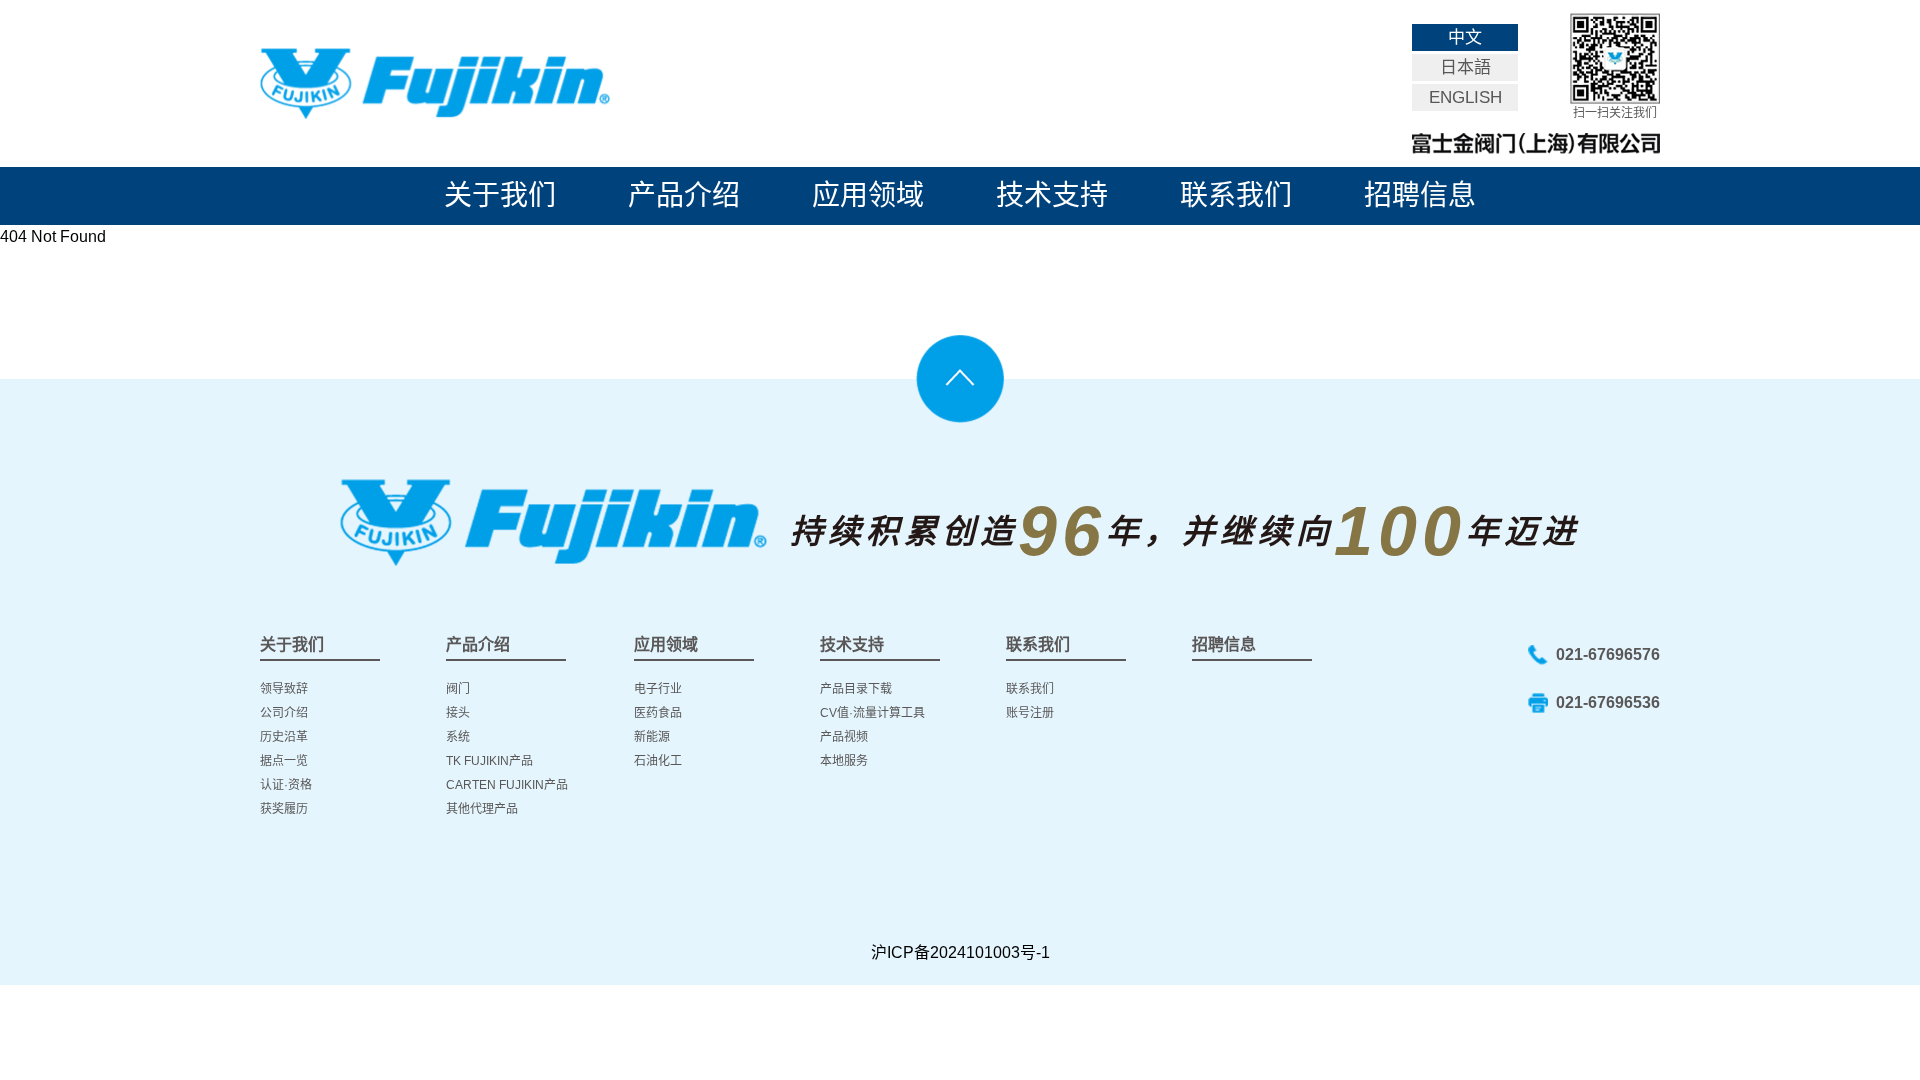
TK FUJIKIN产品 (489, 761)
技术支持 (1052, 195)
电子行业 (658, 689)
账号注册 (1030, 713)
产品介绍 (684, 195)
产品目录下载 (856, 689)
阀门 (458, 689)
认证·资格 (286, 785)
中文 (1465, 37)
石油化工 (658, 761)
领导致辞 (284, 689)
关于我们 (500, 195)
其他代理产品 (482, 809)
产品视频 (844, 737)
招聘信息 (1420, 195)
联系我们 (1236, 195)
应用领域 (868, 195)
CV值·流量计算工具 (872, 713)
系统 (458, 737)
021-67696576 (1608, 654)
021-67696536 (1608, 702)
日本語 (1465, 67)
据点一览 (284, 761)
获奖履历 (284, 809)
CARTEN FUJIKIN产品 (507, 785)
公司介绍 (284, 713)
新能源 (652, 737)
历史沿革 (284, 737)
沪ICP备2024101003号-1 (960, 952)
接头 (458, 713)
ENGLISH (1465, 97)
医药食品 (658, 713)
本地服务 (844, 761)
